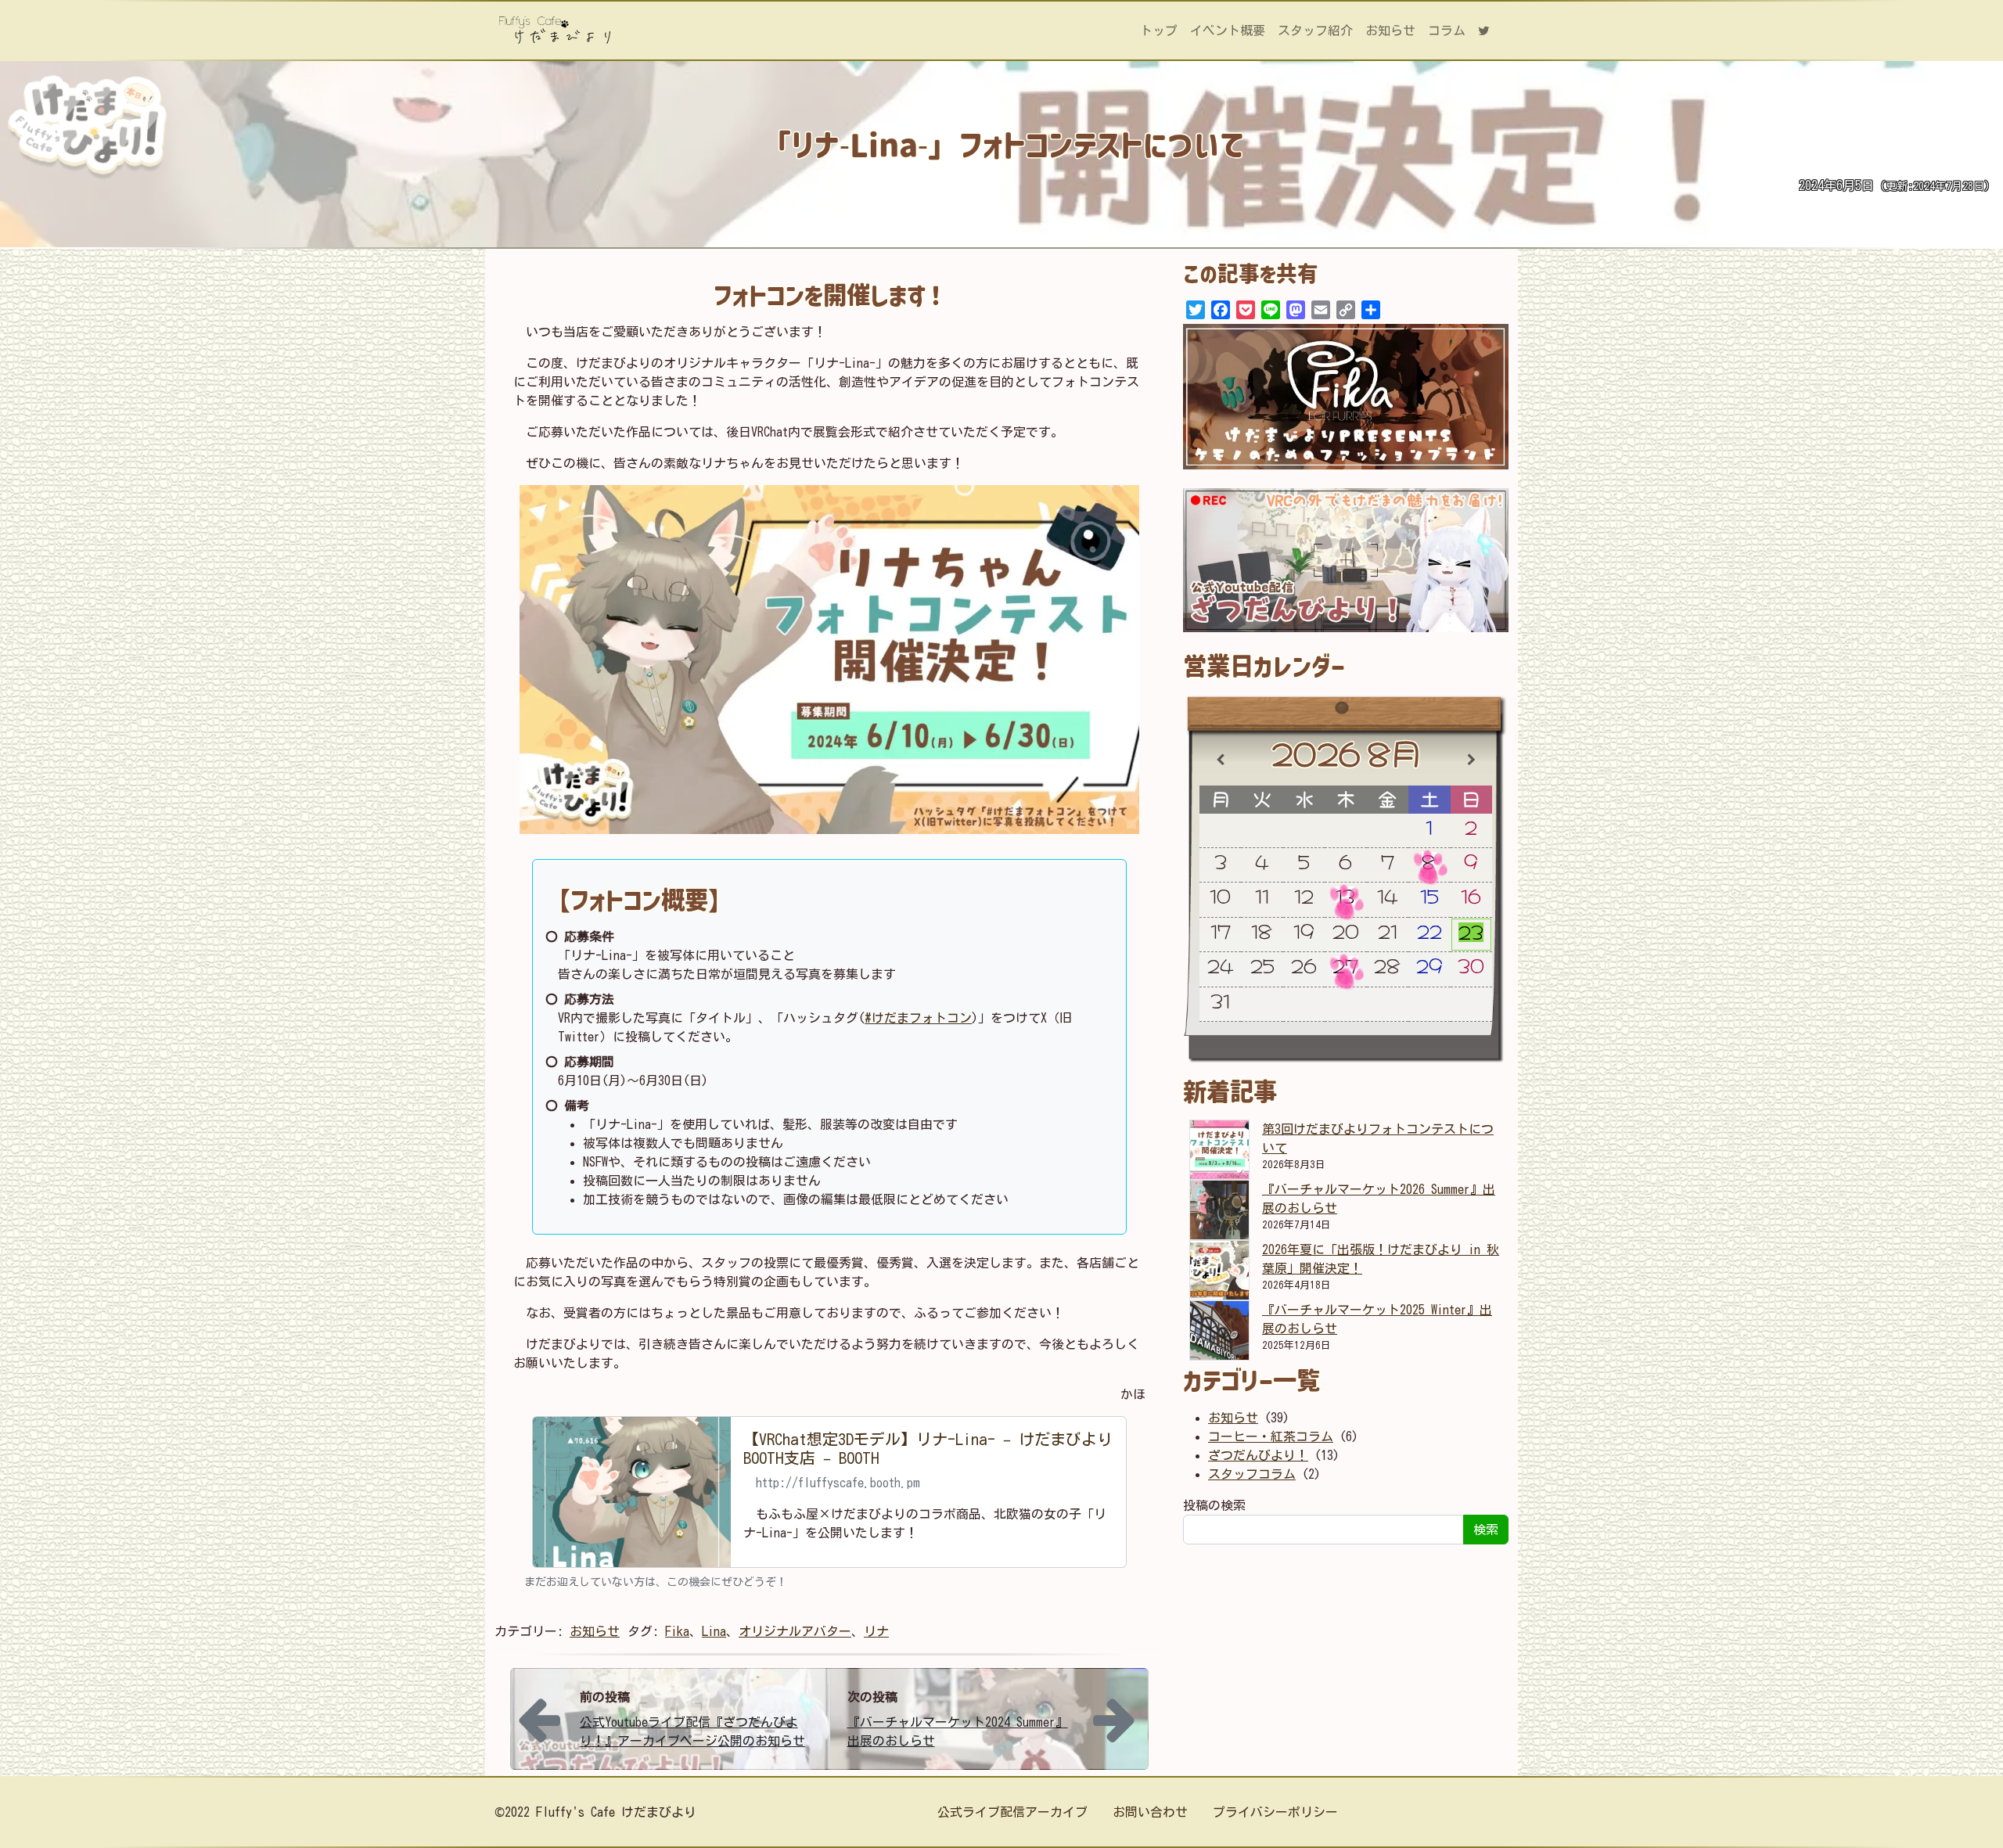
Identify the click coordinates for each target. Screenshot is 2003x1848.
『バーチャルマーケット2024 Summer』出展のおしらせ (958, 1731)
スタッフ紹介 (1315, 31)
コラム (1447, 31)
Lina (714, 1631)
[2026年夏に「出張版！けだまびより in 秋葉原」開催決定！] (1219, 1270)
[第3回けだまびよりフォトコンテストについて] (1219, 1150)
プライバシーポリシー (1275, 1812)
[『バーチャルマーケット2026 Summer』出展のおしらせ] (1219, 1210)
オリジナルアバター (795, 1631)
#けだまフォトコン (918, 1018)
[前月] (1220, 760)
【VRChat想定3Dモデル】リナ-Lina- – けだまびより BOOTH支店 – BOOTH (928, 1448)
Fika (677, 1631)
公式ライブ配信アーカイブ (1012, 1812)
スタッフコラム (1252, 1474)
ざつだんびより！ (1258, 1455)
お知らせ (1390, 31)
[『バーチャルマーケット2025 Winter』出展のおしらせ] (1219, 1330)
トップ (1159, 31)
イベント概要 (1228, 31)
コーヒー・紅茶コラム (1271, 1436)
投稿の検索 (1214, 1505)
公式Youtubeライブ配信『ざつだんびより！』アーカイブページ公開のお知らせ (692, 1731)
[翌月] (1472, 760)
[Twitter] (1490, 31)
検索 (1486, 1530)
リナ (876, 1631)
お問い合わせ (1150, 1812)
